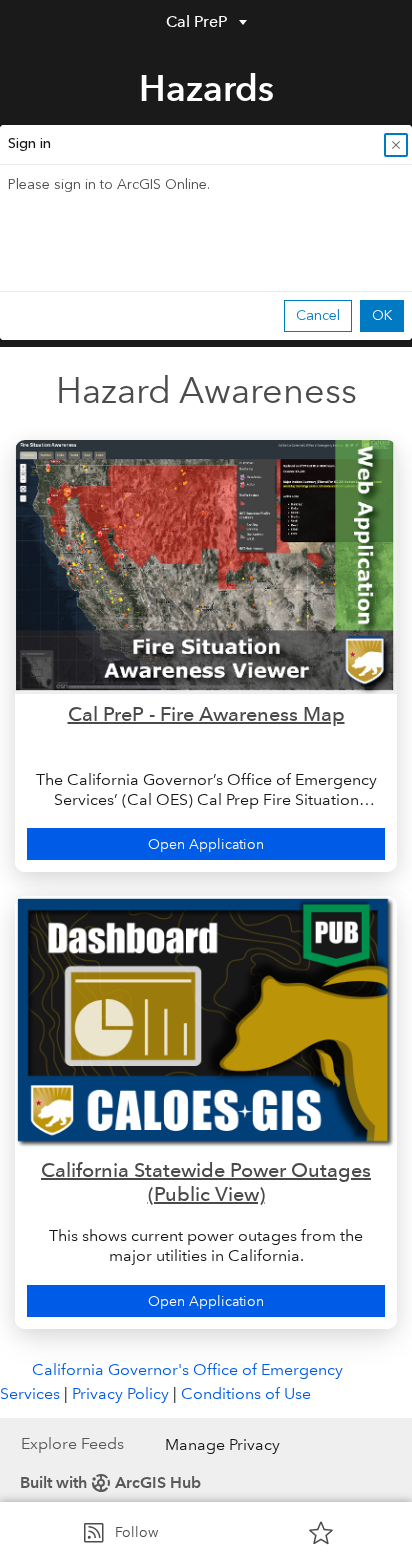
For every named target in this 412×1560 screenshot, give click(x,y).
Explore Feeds (72, 1443)
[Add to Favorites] (321, 1532)
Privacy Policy (120, 1393)
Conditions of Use (246, 1393)
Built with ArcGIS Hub (110, 1482)
